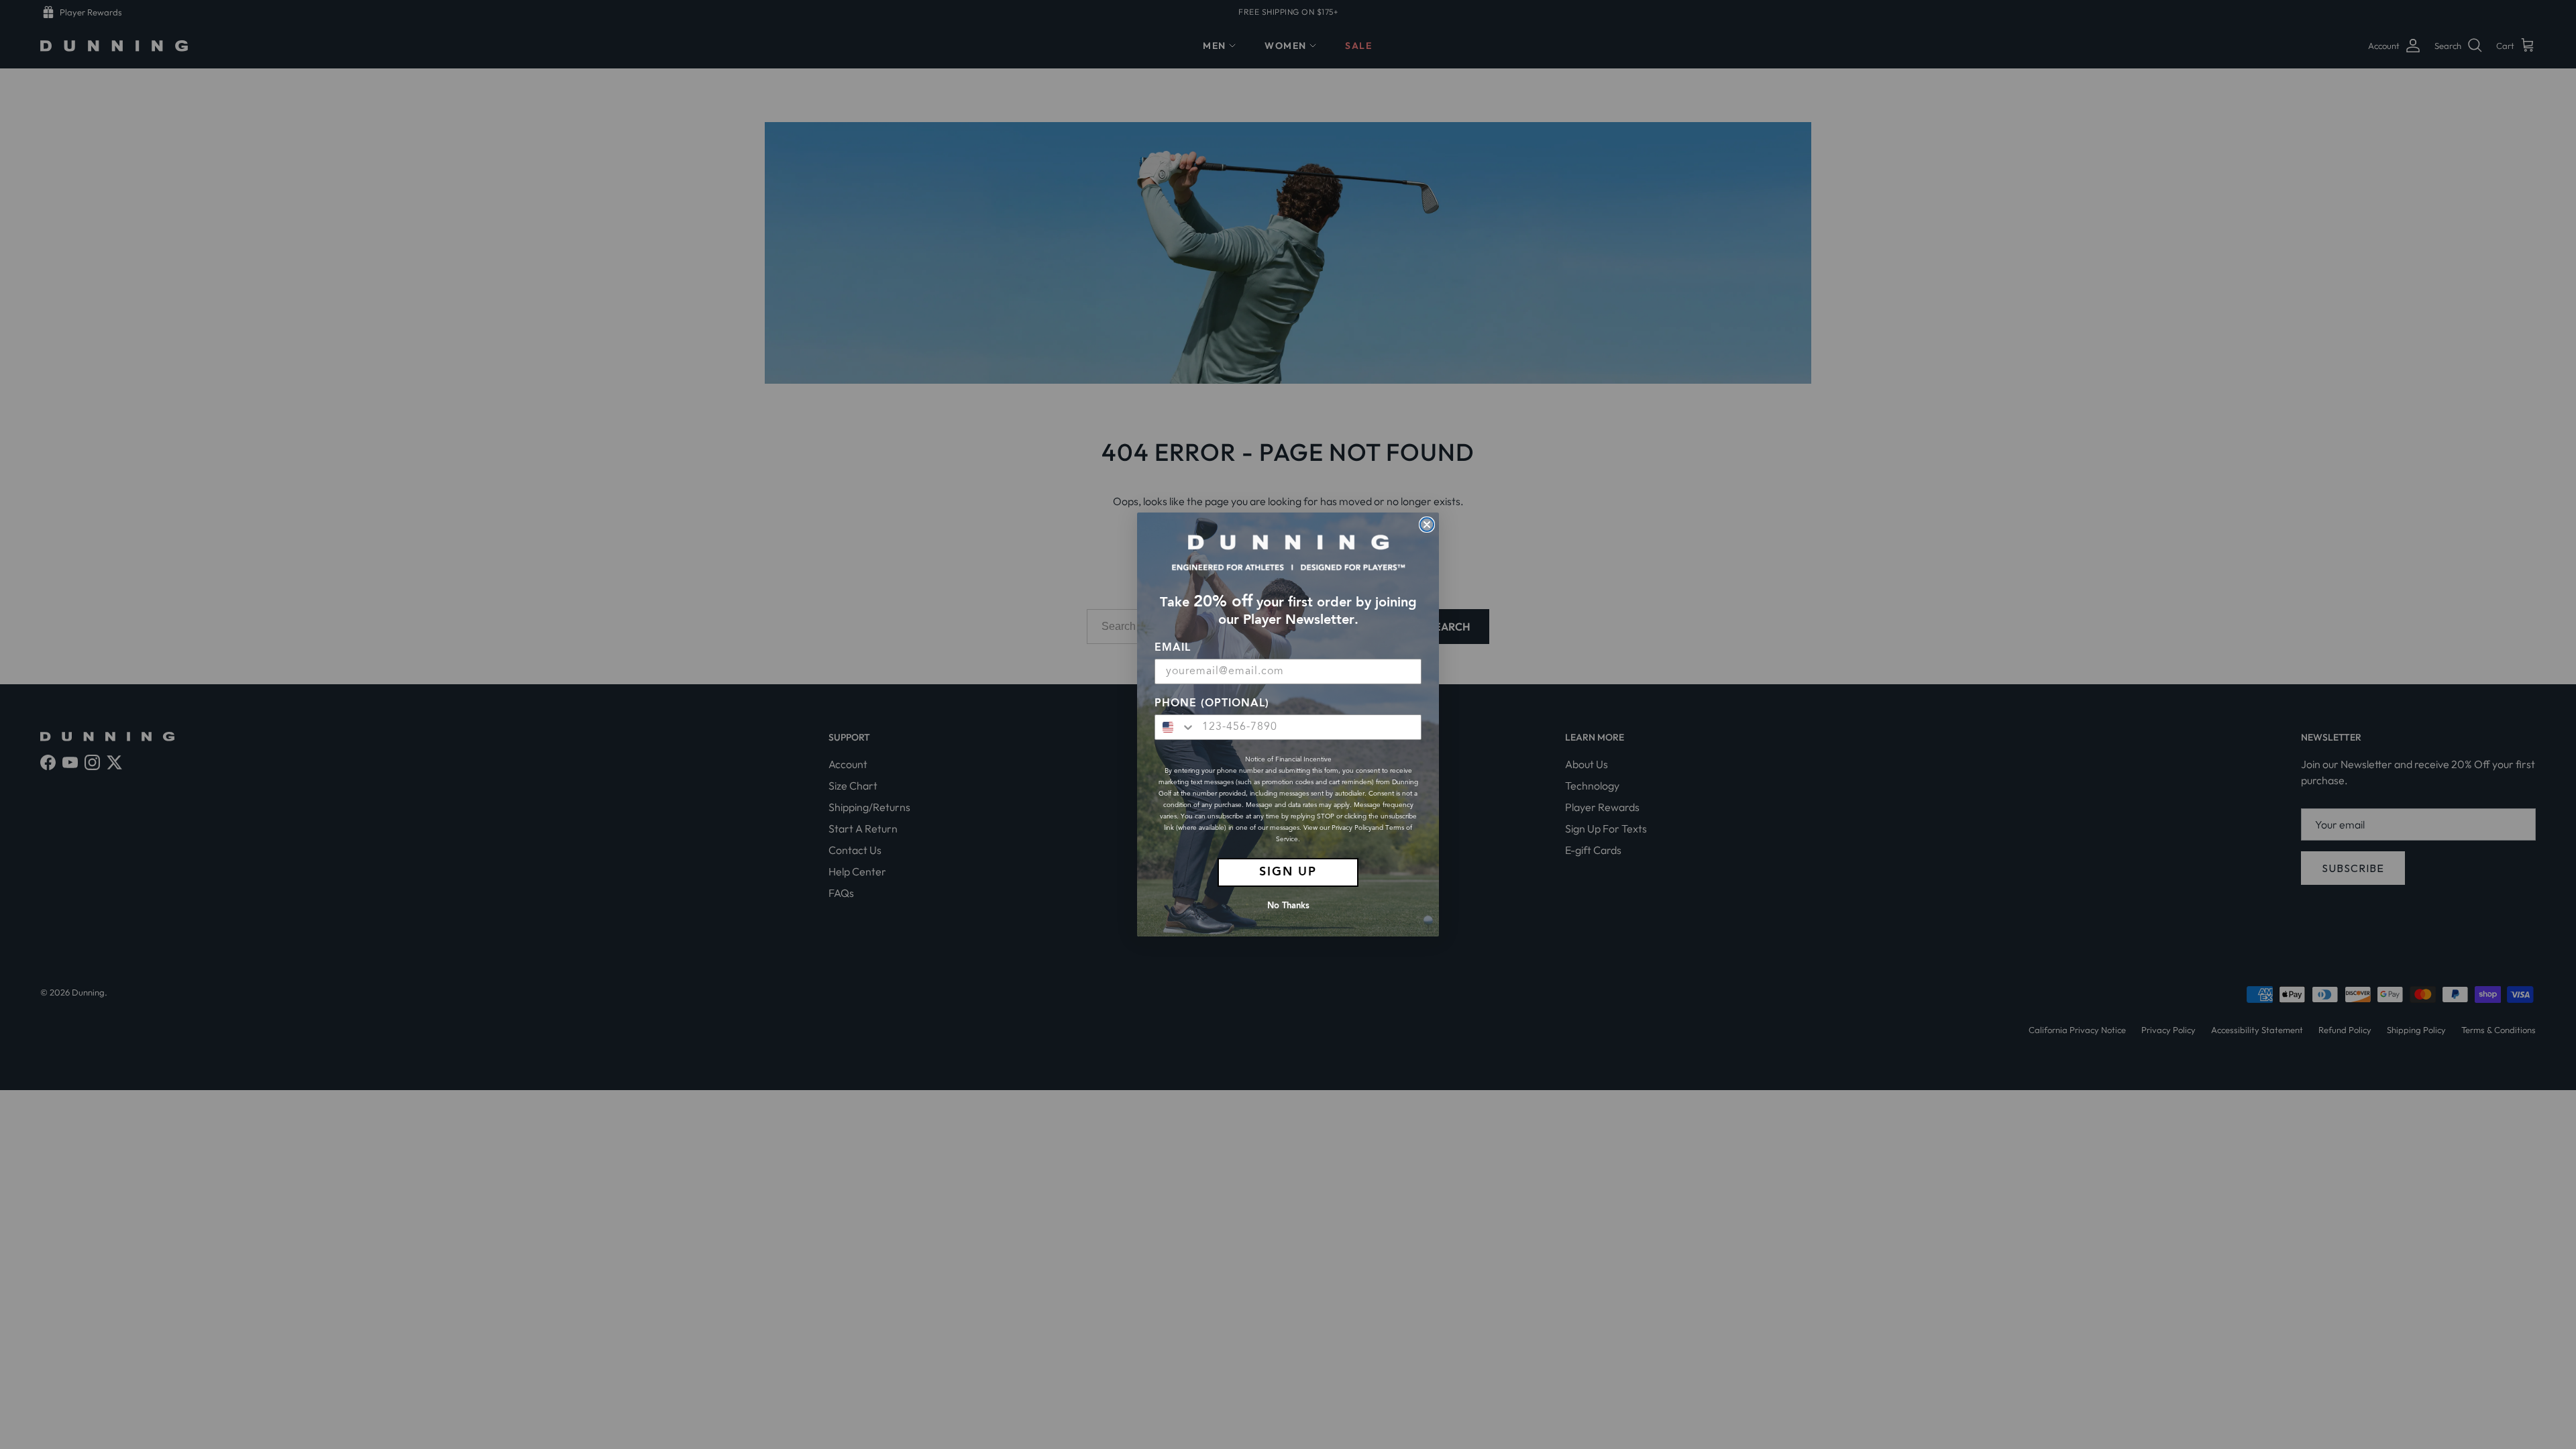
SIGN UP (1288, 872)
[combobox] (1175, 727)
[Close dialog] (1427, 525)
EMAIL (1173, 648)
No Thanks (1288, 906)
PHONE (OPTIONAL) (1212, 704)
